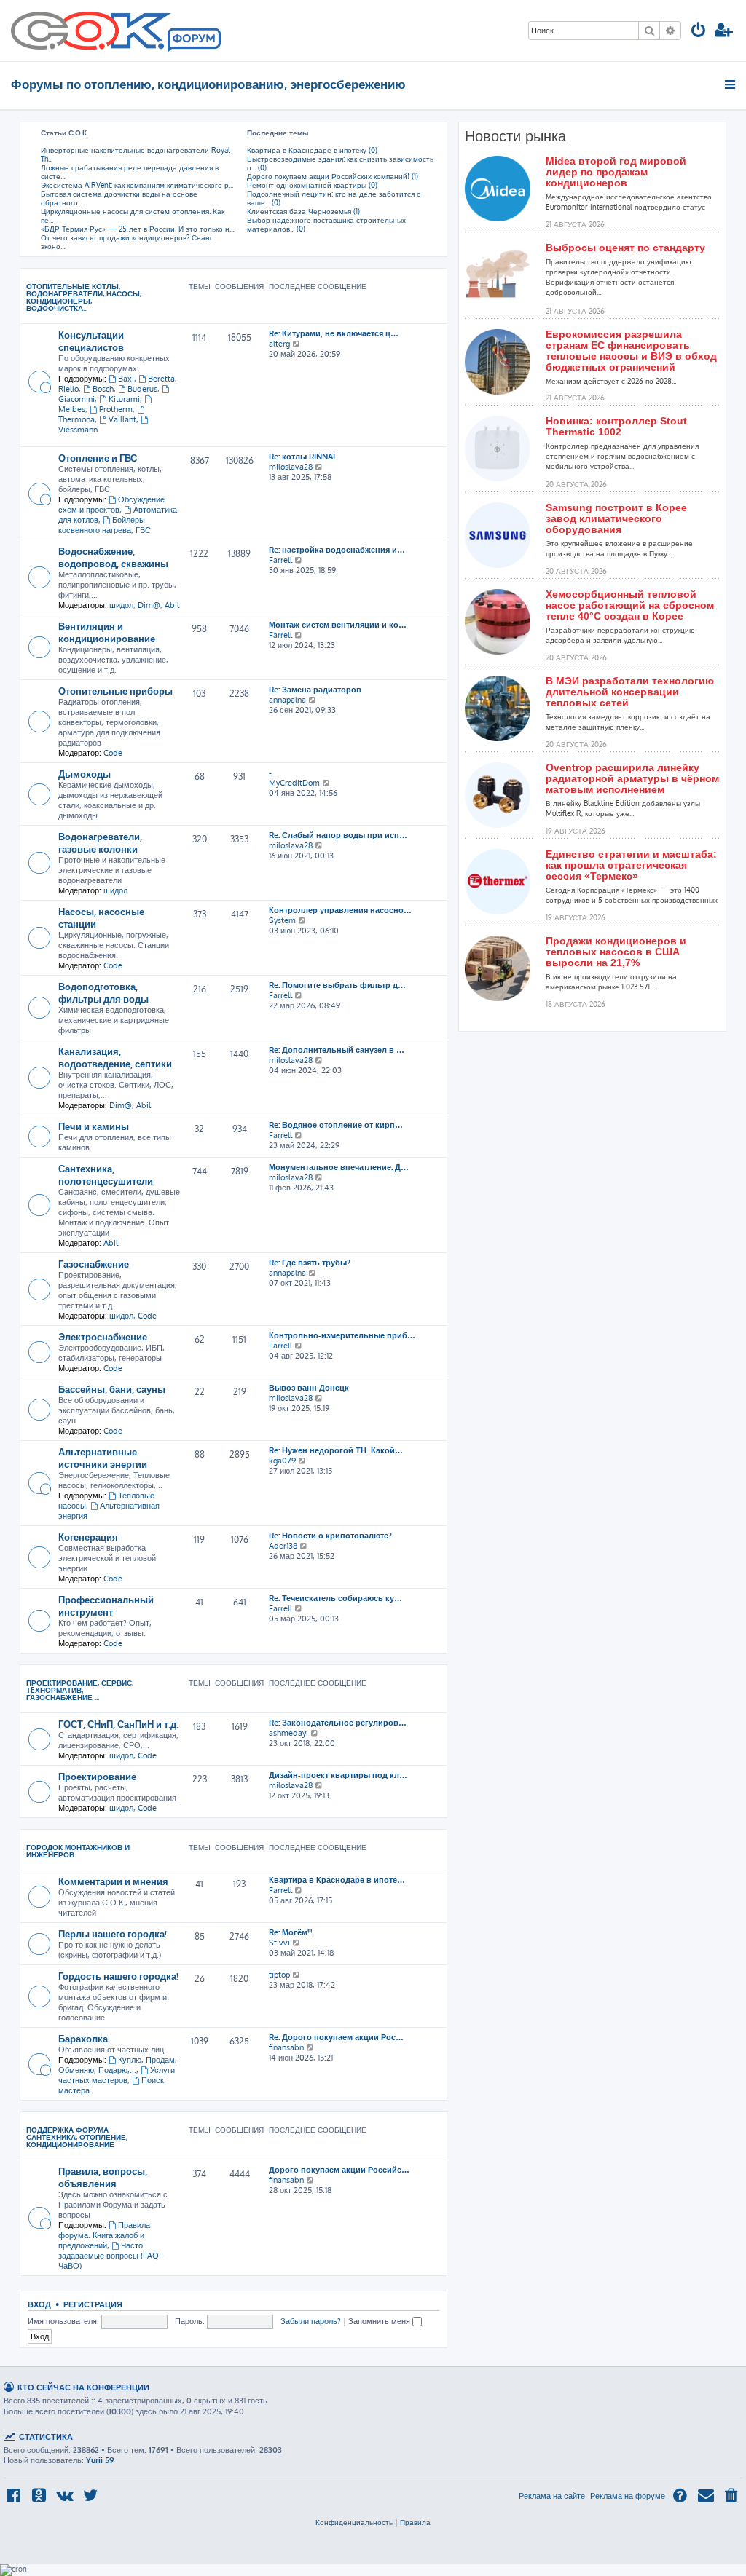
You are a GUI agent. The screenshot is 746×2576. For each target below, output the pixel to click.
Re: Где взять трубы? (310, 1263)
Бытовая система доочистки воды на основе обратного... (119, 198)
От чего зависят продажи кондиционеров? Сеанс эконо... (127, 242)
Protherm (116, 409)
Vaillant (122, 419)
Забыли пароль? (311, 2321)
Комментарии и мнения (113, 1881)
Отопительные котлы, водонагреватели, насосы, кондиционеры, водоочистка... (84, 297)
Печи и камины (94, 1126)
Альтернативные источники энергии (103, 1458)
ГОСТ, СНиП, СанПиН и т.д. (118, 1724)
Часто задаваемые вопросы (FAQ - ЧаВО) (111, 2256)
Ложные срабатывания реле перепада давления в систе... (130, 172)
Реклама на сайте (552, 2496)
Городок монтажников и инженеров (78, 1851)
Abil (172, 605)
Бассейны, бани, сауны (112, 1389)
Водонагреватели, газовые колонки (100, 842)
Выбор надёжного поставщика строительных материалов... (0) (326, 224)
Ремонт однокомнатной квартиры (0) (312, 185)
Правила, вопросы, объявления (103, 2177)
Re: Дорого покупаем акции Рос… (336, 2037)
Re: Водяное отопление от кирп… (336, 1125)
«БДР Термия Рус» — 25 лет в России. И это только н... (137, 229)
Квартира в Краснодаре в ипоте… (337, 1880)
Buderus (142, 389)
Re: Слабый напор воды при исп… (338, 835)
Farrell (280, 560)
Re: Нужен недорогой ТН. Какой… (336, 1450)
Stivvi (279, 1943)
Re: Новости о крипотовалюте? (330, 1536)
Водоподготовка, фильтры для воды (103, 992)
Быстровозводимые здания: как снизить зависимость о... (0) (340, 163)
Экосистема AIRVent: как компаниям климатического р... (137, 185)
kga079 (282, 1461)
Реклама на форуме (628, 2496)
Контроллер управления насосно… (340, 910)
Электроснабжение (103, 1336)
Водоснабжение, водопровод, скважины (113, 557)
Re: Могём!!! (290, 1932)
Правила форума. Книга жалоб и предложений (104, 2235)
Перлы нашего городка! (113, 1933)
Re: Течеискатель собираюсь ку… (335, 1598)
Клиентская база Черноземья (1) (303, 211)
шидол (121, 605)
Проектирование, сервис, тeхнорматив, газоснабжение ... (80, 1690)
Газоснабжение (94, 1264)
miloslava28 (291, 467)
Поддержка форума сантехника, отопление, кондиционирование (77, 2137)
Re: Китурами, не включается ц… (334, 333)
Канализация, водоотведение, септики (115, 1057)
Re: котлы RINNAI (302, 457)
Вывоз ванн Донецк (309, 1388)
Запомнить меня (380, 2321)
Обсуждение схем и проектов (111, 505)
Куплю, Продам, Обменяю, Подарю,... (118, 2065)
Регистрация (93, 2304)
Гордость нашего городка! (118, 1976)
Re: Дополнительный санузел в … (337, 1050)
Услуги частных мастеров (117, 2075)
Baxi (126, 379)
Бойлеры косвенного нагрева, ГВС (105, 525)
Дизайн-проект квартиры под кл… (338, 1775)
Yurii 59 (100, 2460)
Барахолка (83, 2038)
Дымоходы (85, 774)
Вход (39, 2304)
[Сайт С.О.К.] (116, 31)
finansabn (286, 2047)
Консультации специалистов (91, 341)
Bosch (103, 389)
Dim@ (149, 605)
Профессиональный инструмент (106, 1605)
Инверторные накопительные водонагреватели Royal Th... (136, 154)
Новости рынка (515, 136)
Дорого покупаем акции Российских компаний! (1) (333, 176)
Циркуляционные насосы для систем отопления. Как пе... (133, 216)
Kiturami (124, 399)
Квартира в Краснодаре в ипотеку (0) (312, 150)
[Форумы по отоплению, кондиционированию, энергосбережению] (193, 41)
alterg (279, 344)
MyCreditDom (294, 783)
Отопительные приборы (115, 691)
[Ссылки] (731, 84)
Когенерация (88, 1537)
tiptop (279, 1975)
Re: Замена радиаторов (315, 690)
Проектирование (97, 1776)
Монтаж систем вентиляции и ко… (338, 625)
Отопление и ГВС (98, 458)
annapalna (287, 700)
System (282, 920)
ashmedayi (288, 1733)
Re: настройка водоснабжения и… (337, 550)
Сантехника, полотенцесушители (106, 1174)
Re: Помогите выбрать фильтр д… (337, 985)
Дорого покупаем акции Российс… (339, 2170)
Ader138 (283, 1546)
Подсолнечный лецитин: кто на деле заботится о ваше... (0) (334, 198)
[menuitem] (699, 32)
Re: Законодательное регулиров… (338, 1723)
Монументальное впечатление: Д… (339, 1167)
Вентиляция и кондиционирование (107, 632)
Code (113, 753)
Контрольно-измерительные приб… (342, 1335)
